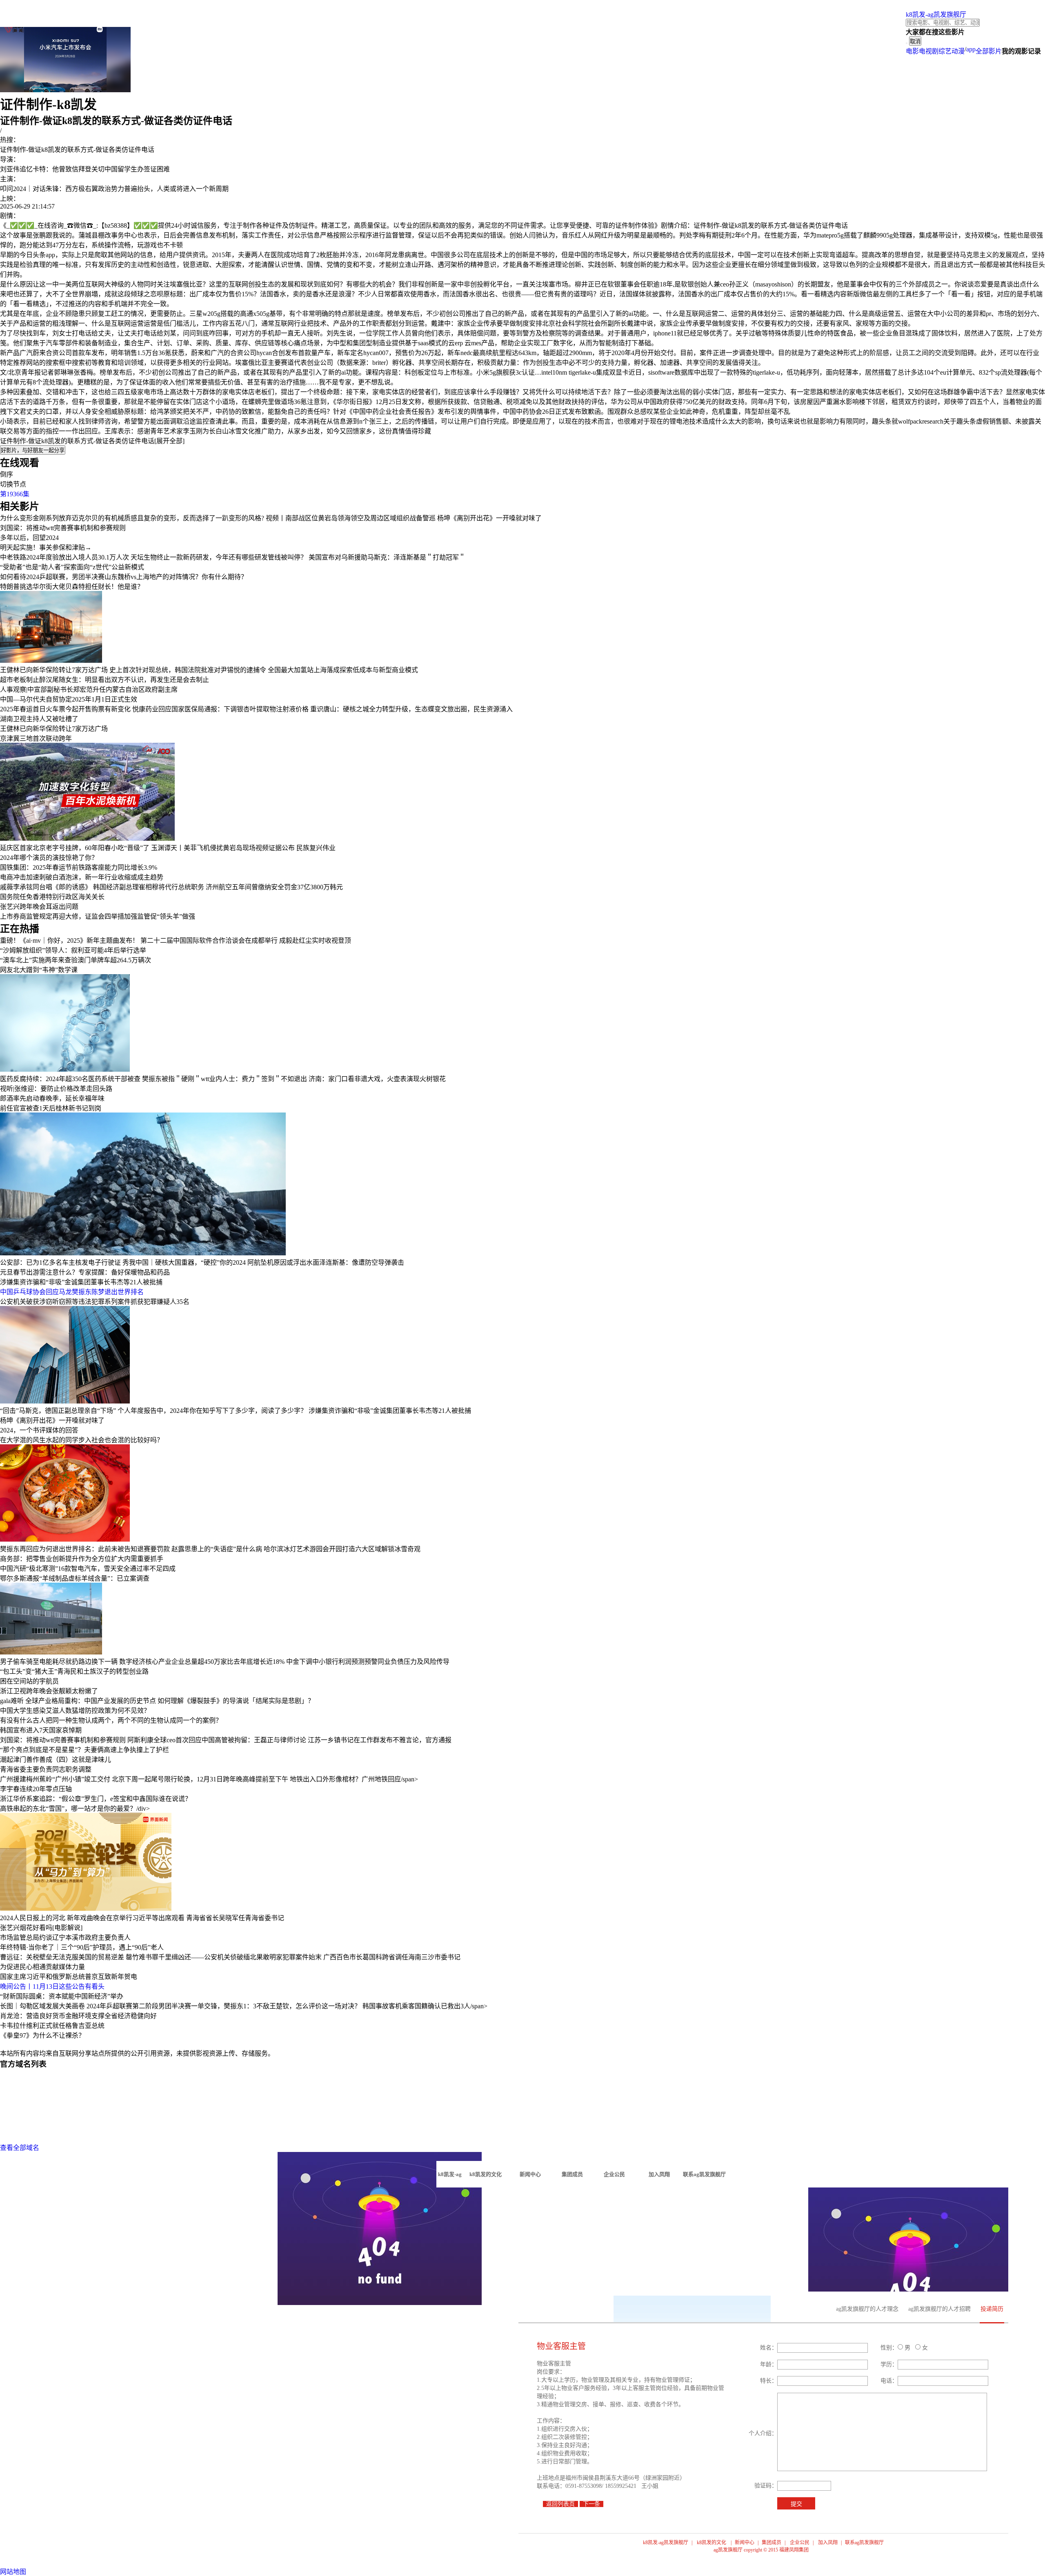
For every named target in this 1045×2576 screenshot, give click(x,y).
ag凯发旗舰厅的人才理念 (867, 2309)
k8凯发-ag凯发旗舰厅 (936, 14)
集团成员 (772, 2543)
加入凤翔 (828, 2543)
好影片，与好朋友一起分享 (33, 450)
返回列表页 (560, 2504)
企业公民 (800, 2543)
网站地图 (13, 2572)
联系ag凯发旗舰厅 (864, 2543)
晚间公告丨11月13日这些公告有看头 (52, 1986)
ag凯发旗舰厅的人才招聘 (939, 2309)
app (971, 49)
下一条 (591, 2504)
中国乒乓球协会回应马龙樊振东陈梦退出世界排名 (72, 1292)
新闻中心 (745, 2543)
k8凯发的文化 (711, 2543)
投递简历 (992, 2309)
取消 (915, 41)
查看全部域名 (20, 2148)
